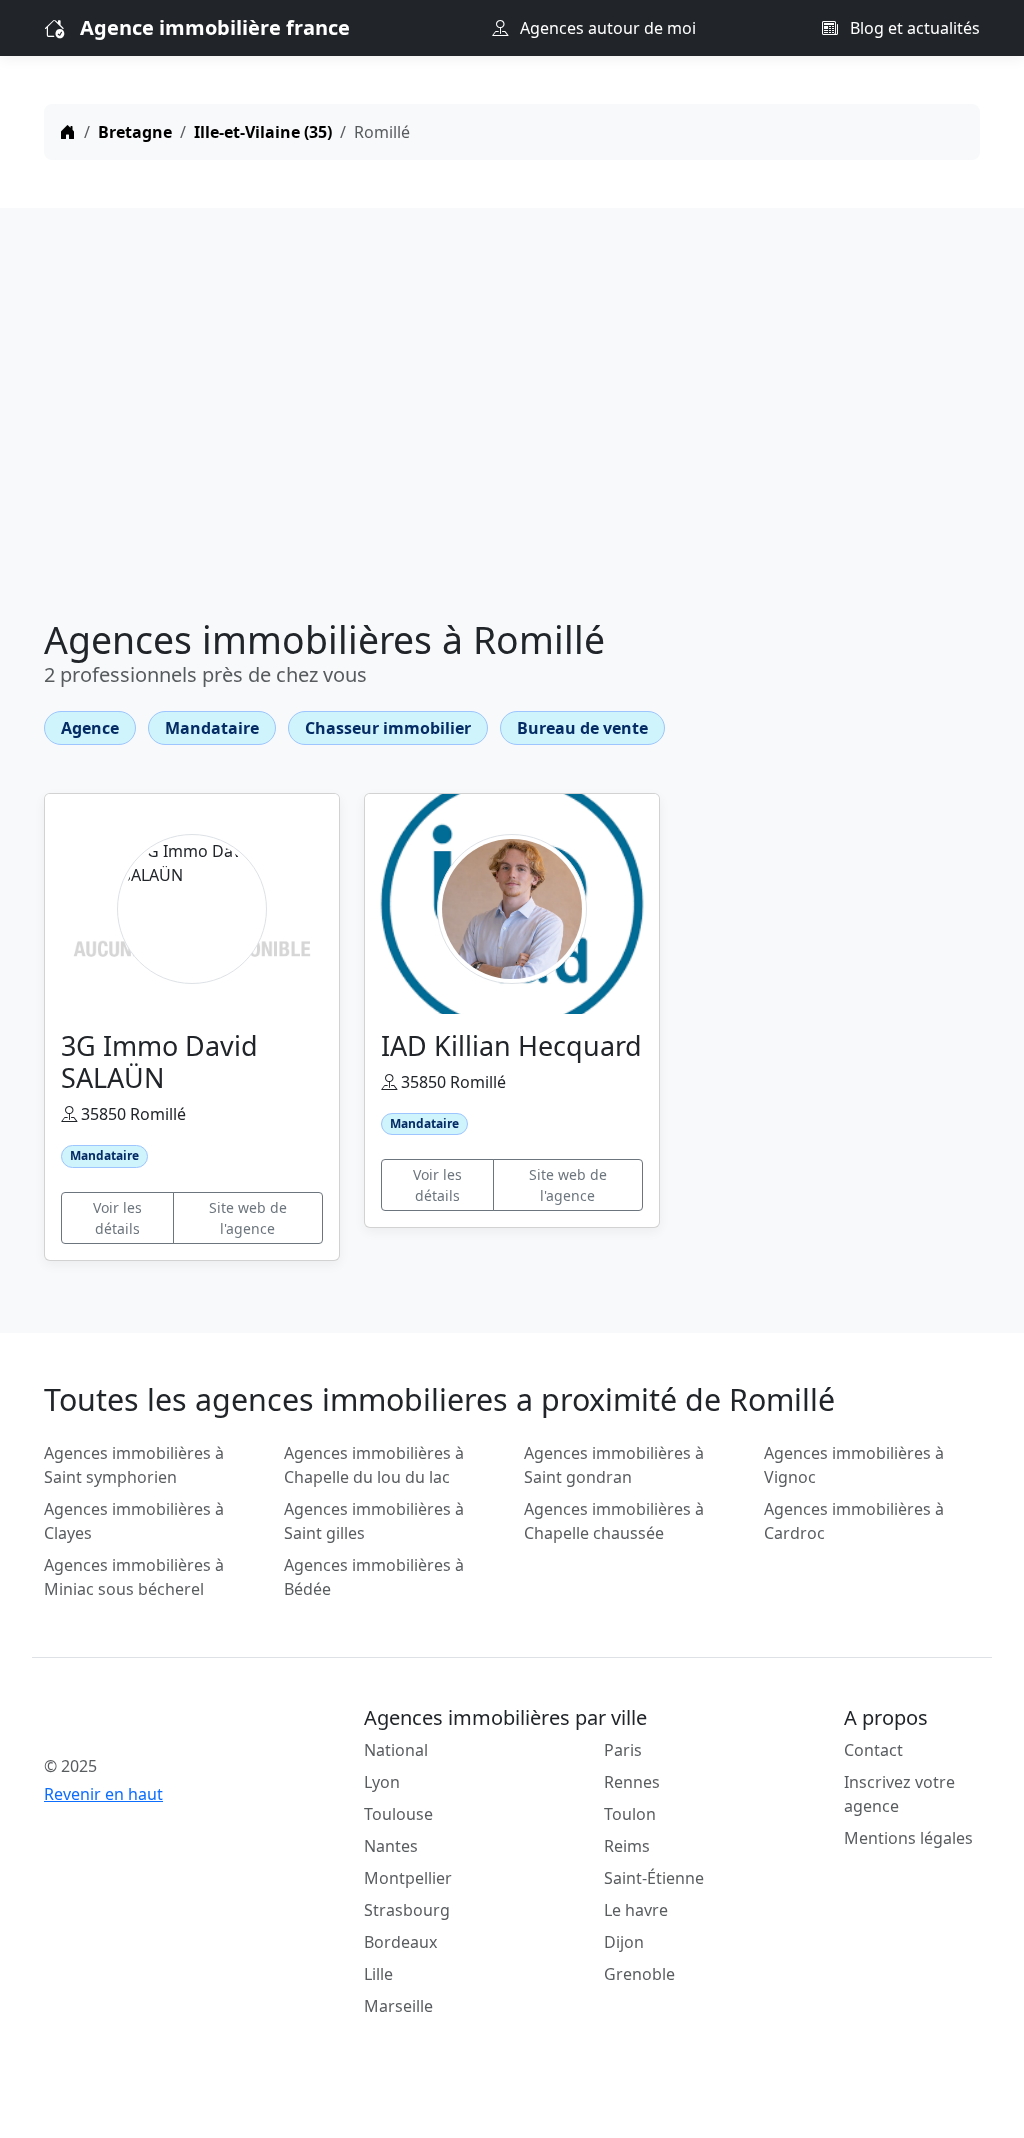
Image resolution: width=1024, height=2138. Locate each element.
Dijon (624, 1942)
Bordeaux (400, 1942)
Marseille (398, 2006)
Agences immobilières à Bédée (374, 1577)
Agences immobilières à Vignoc (854, 1465)
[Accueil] (68, 132)
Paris (623, 1750)
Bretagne (135, 132)
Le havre (636, 1910)
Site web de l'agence (248, 1218)
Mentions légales (908, 1838)
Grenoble (639, 1974)
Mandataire (212, 728)
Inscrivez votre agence (899, 1794)
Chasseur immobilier (388, 728)
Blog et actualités (913, 28)
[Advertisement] (512, 418)
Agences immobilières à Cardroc (854, 1521)
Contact (873, 1750)
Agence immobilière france (215, 27)
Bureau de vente (582, 728)
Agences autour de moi (606, 28)
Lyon (382, 1782)
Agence (90, 728)
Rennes (632, 1782)
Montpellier (408, 1878)
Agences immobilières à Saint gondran (614, 1465)
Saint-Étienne (654, 1878)
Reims (627, 1846)
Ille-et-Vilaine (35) (263, 132)
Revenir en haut (103, 1794)
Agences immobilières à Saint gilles (374, 1521)
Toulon (630, 1814)
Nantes (391, 1846)
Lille (378, 1974)
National (396, 1750)
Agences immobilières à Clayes (134, 1521)
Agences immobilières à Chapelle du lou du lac (374, 1465)
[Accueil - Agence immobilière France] (152, 1722)
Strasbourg (407, 1910)
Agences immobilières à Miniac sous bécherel (134, 1577)
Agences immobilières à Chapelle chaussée (614, 1521)
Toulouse (398, 1814)
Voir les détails (117, 1218)
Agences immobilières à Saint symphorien (134, 1465)
